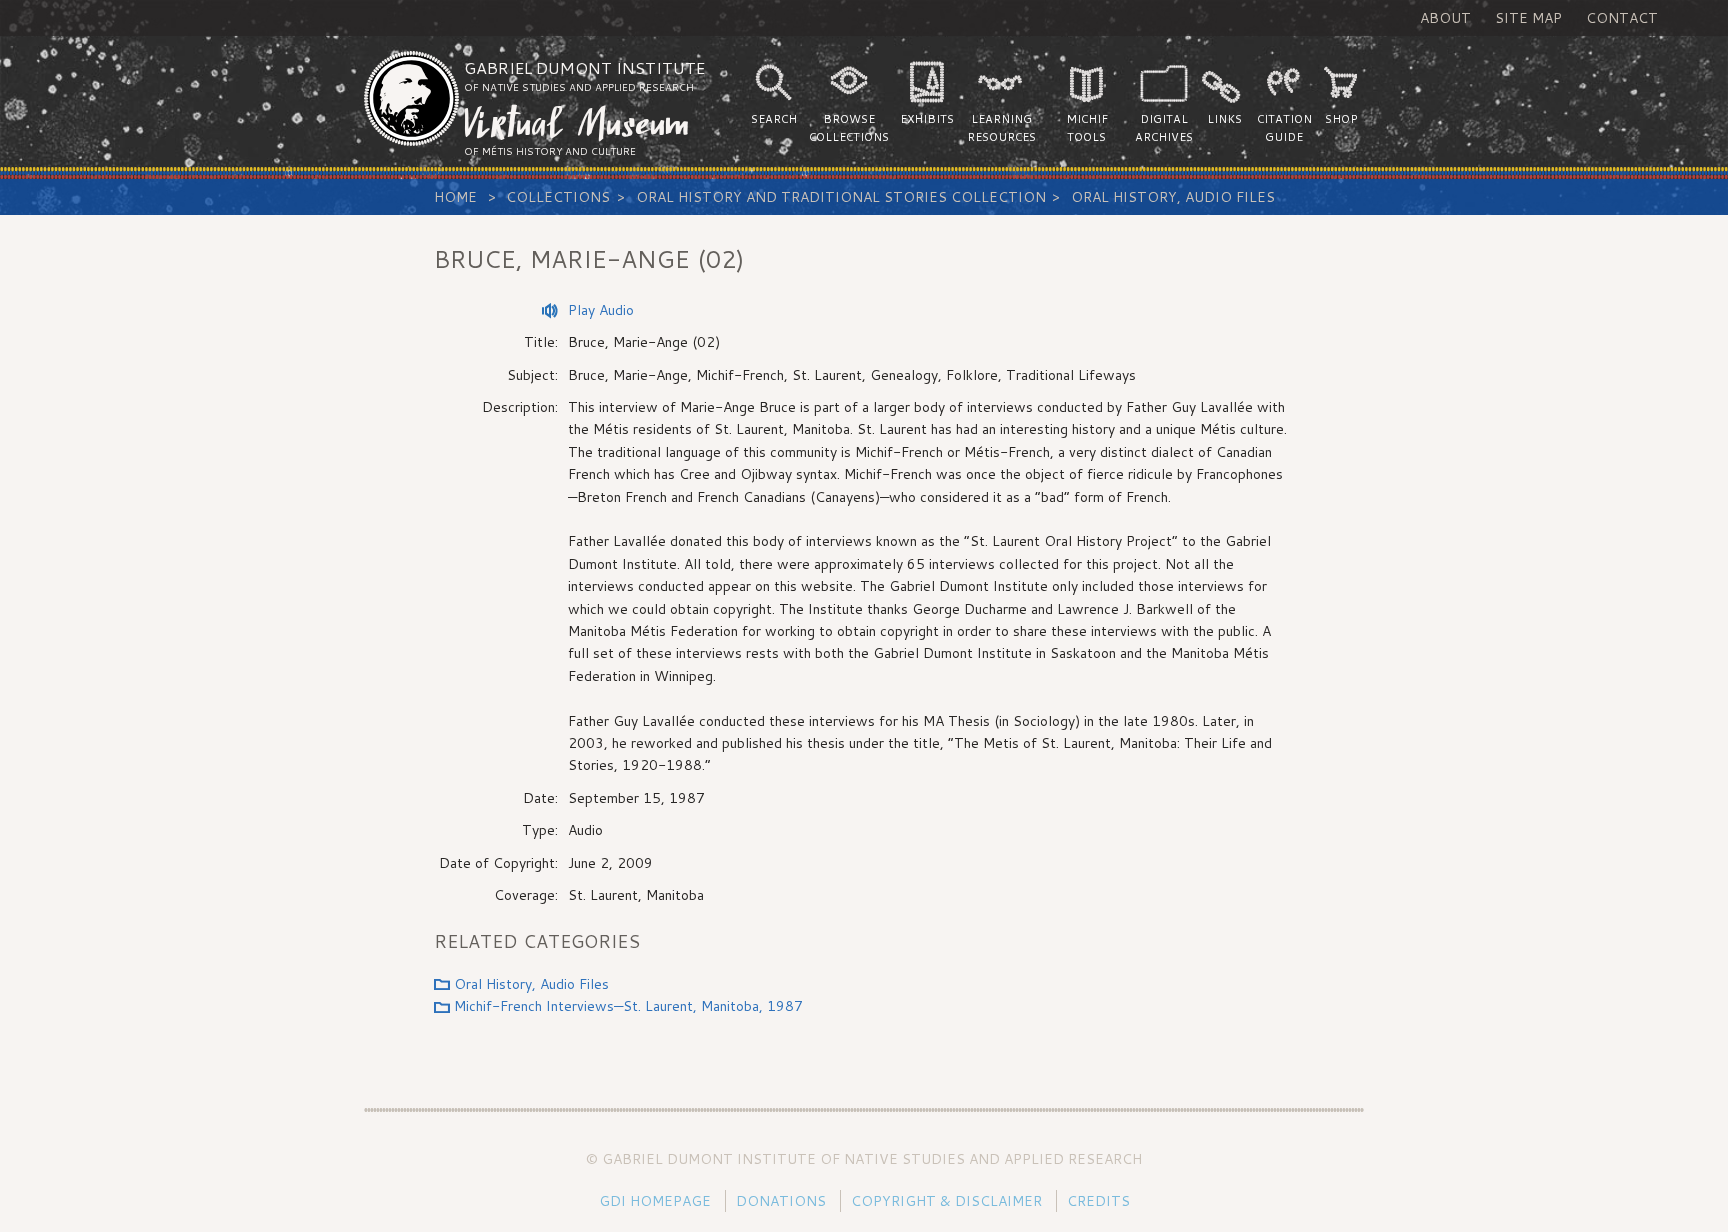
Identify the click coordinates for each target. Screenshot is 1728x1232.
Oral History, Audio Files (1173, 197)
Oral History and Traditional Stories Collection (841, 197)
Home (455, 197)
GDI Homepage (655, 1201)
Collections (558, 197)
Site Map (1528, 18)
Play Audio (601, 310)
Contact (1622, 18)
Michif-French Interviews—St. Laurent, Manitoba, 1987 (628, 1006)
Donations (781, 1201)
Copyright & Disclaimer (946, 1201)
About (1445, 18)
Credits (1098, 1201)
